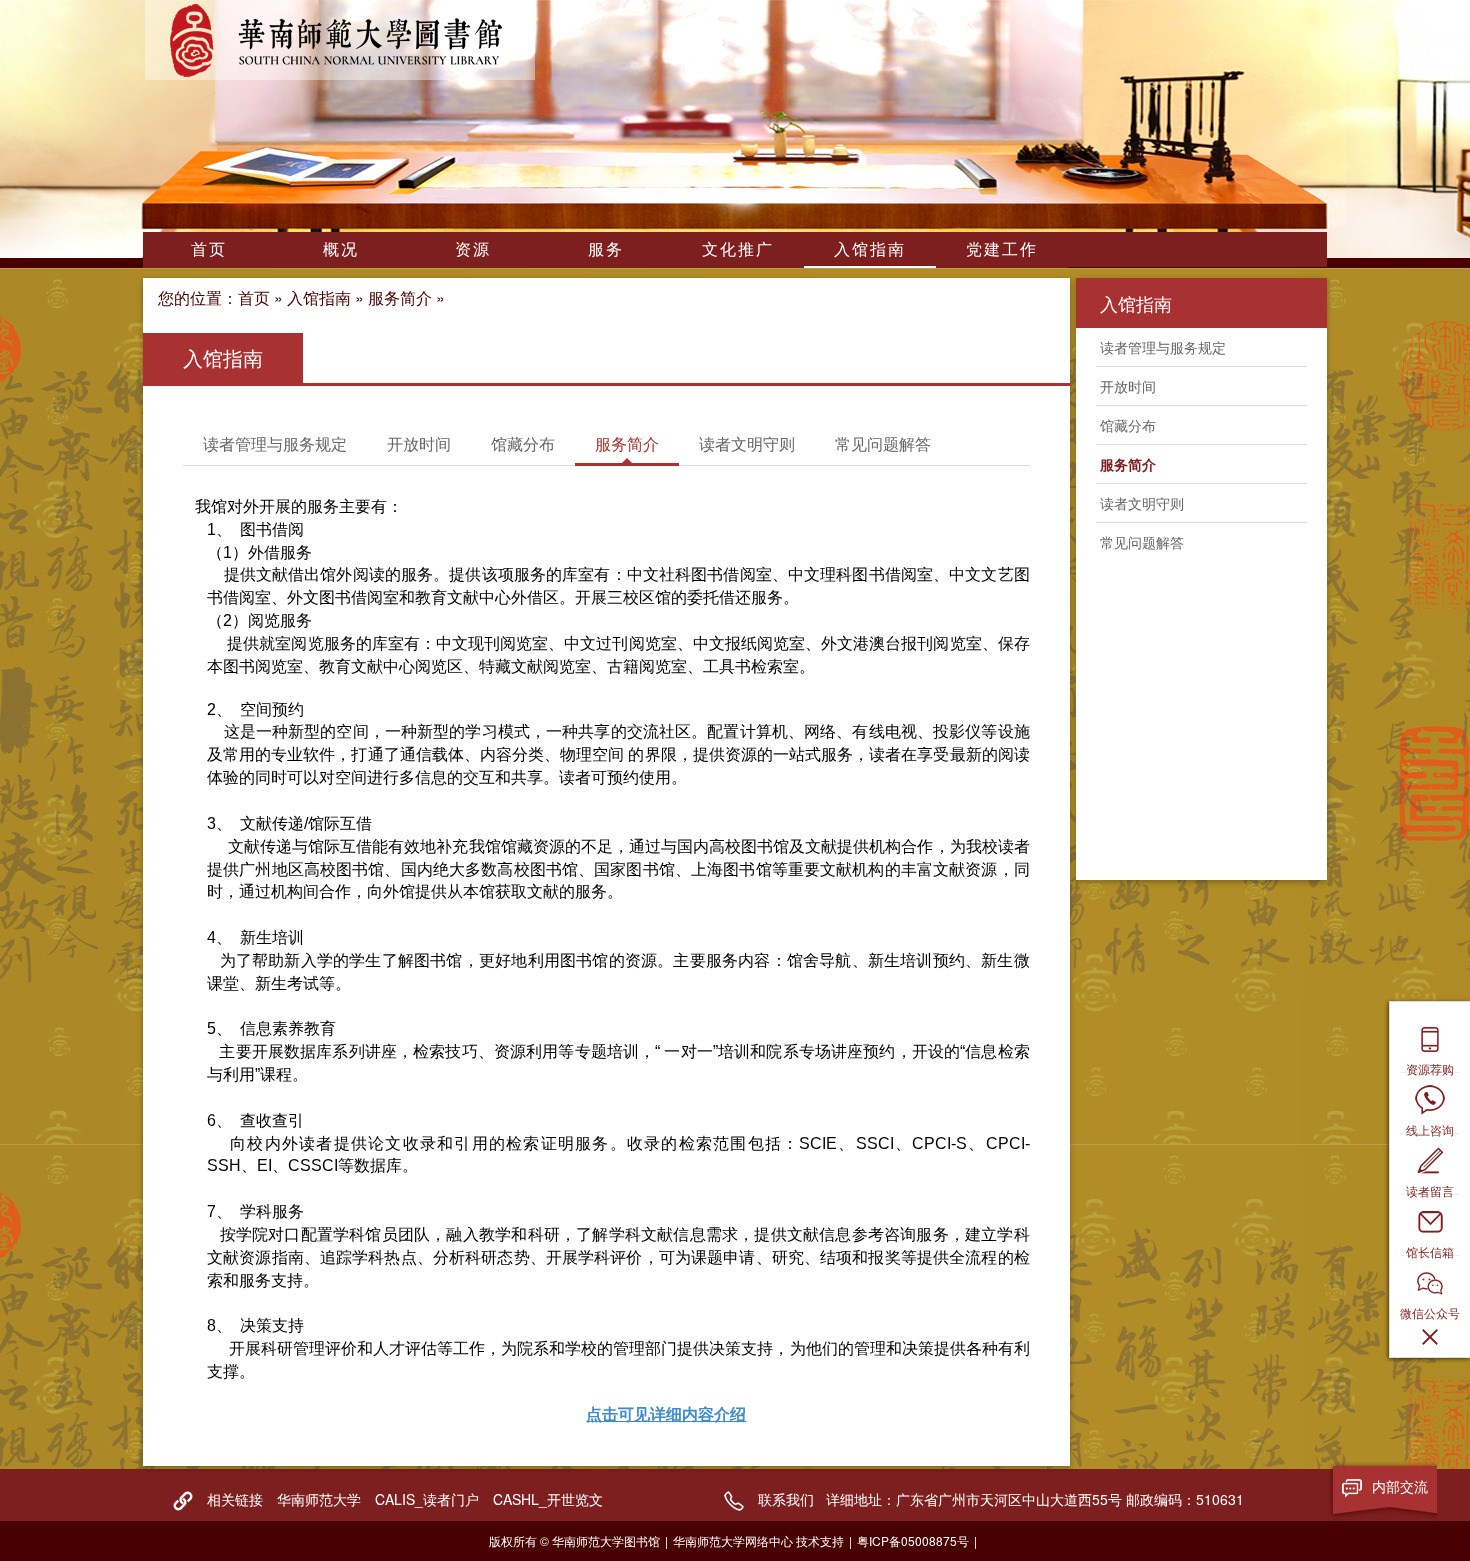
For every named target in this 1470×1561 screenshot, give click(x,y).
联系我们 (786, 1499)
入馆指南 (870, 248)
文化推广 (738, 248)
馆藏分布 (523, 443)
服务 (606, 248)
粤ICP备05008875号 (913, 1540)
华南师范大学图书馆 (340, 40)
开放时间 (419, 443)
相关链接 (235, 1499)
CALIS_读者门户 (427, 1499)
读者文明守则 (747, 443)
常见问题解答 (883, 443)
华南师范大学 (319, 1499)
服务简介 (400, 297)
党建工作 (1002, 248)
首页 (209, 248)
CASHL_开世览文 (548, 1499)
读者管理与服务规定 (275, 443)
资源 (473, 248)
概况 (341, 248)
